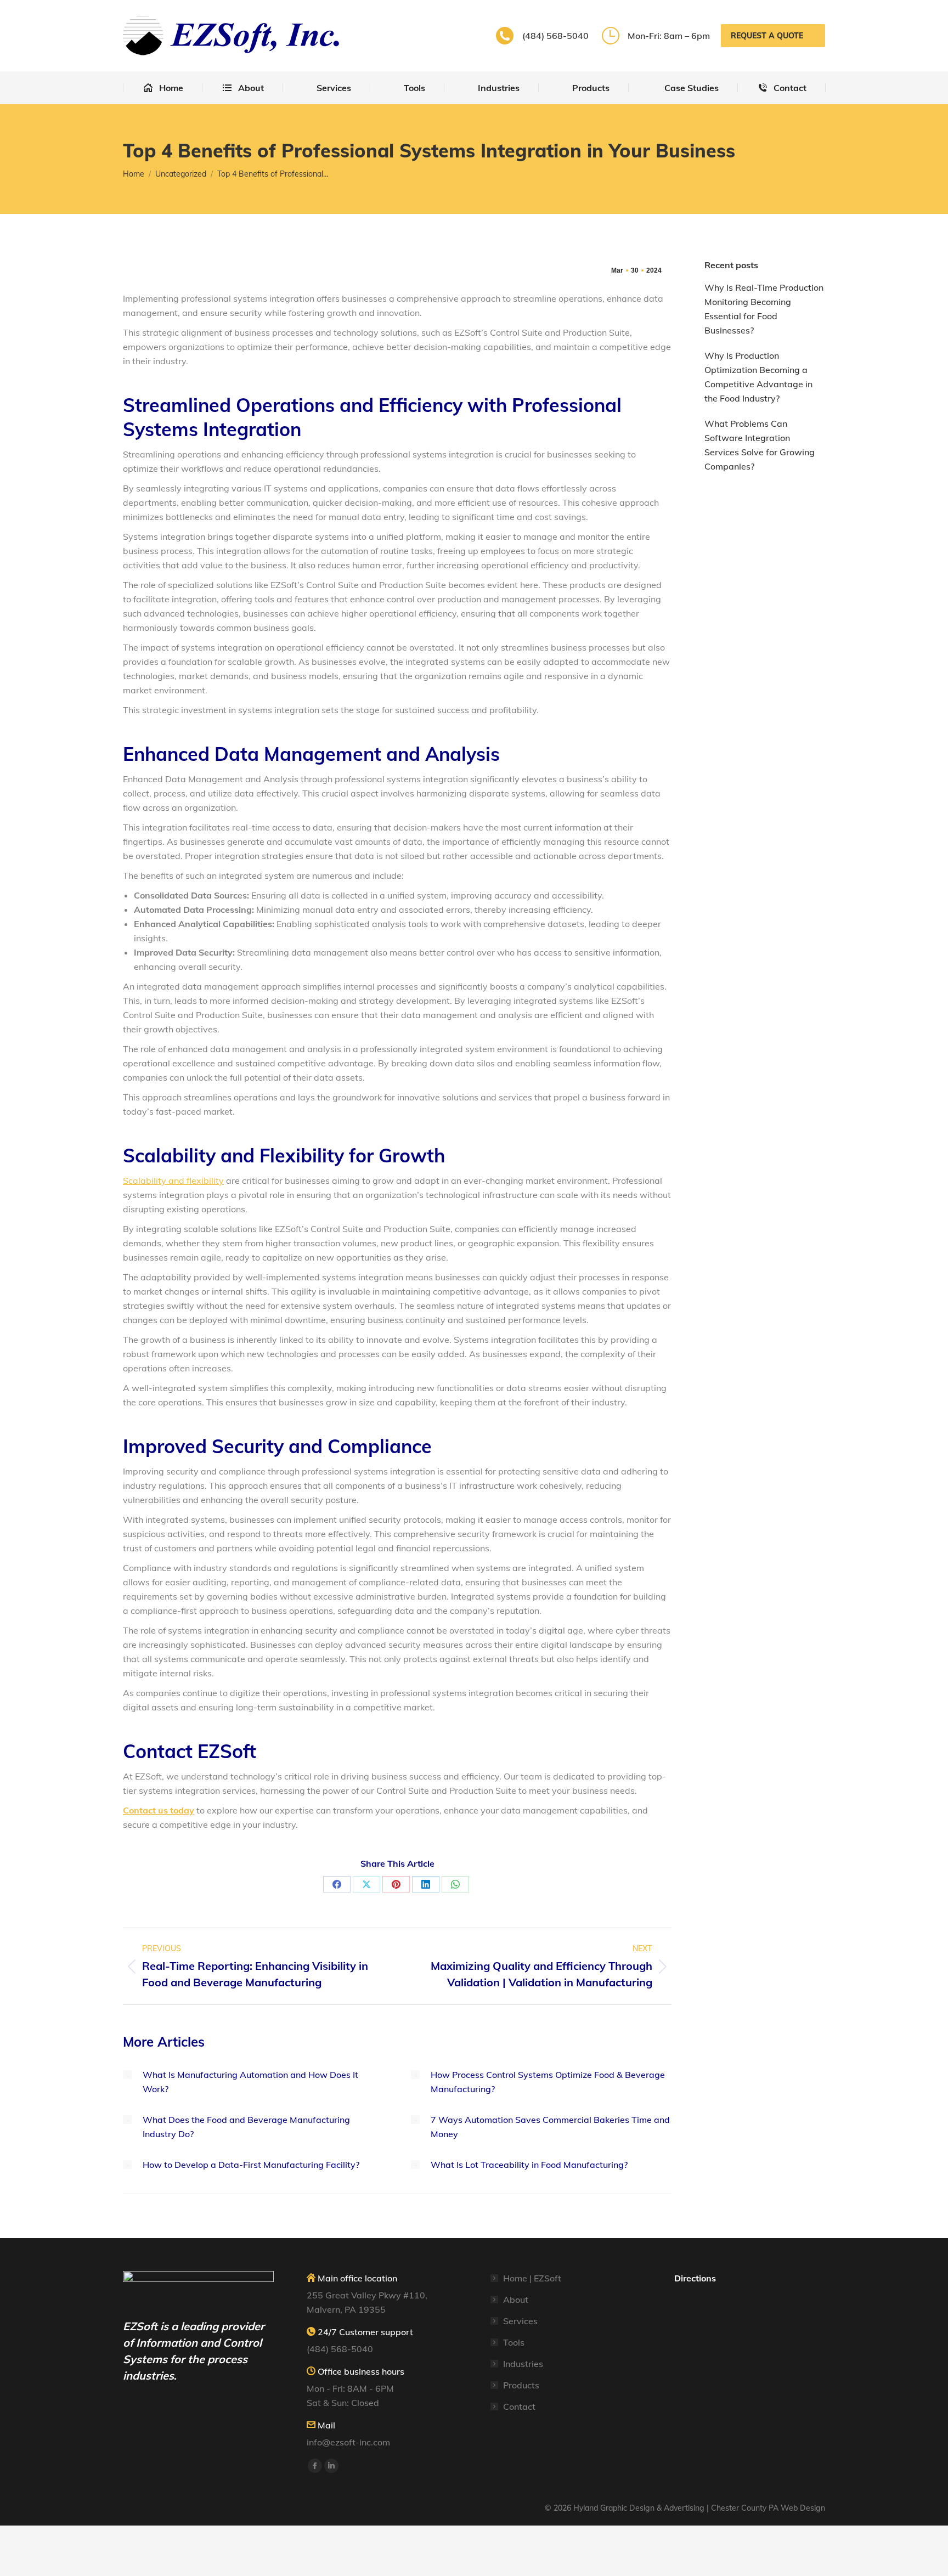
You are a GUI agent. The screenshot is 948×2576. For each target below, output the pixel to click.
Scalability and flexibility (173, 1180)
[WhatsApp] (455, 1884)
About (516, 2300)
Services (520, 2321)
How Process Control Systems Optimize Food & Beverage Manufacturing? (548, 2082)
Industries (523, 2364)
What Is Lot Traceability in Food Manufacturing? (529, 2165)
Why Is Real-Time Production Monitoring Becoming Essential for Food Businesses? (764, 309)
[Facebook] (337, 1884)
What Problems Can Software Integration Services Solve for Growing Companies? (760, 445)
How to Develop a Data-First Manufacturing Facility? (251, 2165)
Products (521, 2385)
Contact (519, 2406)
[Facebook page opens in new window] (315, 2466)
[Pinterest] (396, 1884)
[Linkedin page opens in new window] (331, 2466)
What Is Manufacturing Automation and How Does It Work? (250, 2082)
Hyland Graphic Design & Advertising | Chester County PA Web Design (699, 2508)
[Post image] (127, 2075)
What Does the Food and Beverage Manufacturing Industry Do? (246, 2127)
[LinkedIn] (426, 1884)
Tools (514, 2342)
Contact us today (159, 1810)
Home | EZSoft (532, 2278)
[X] (366, 1884)
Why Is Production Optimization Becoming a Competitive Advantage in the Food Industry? (758, 377)
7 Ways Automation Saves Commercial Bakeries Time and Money (550, 2127)
